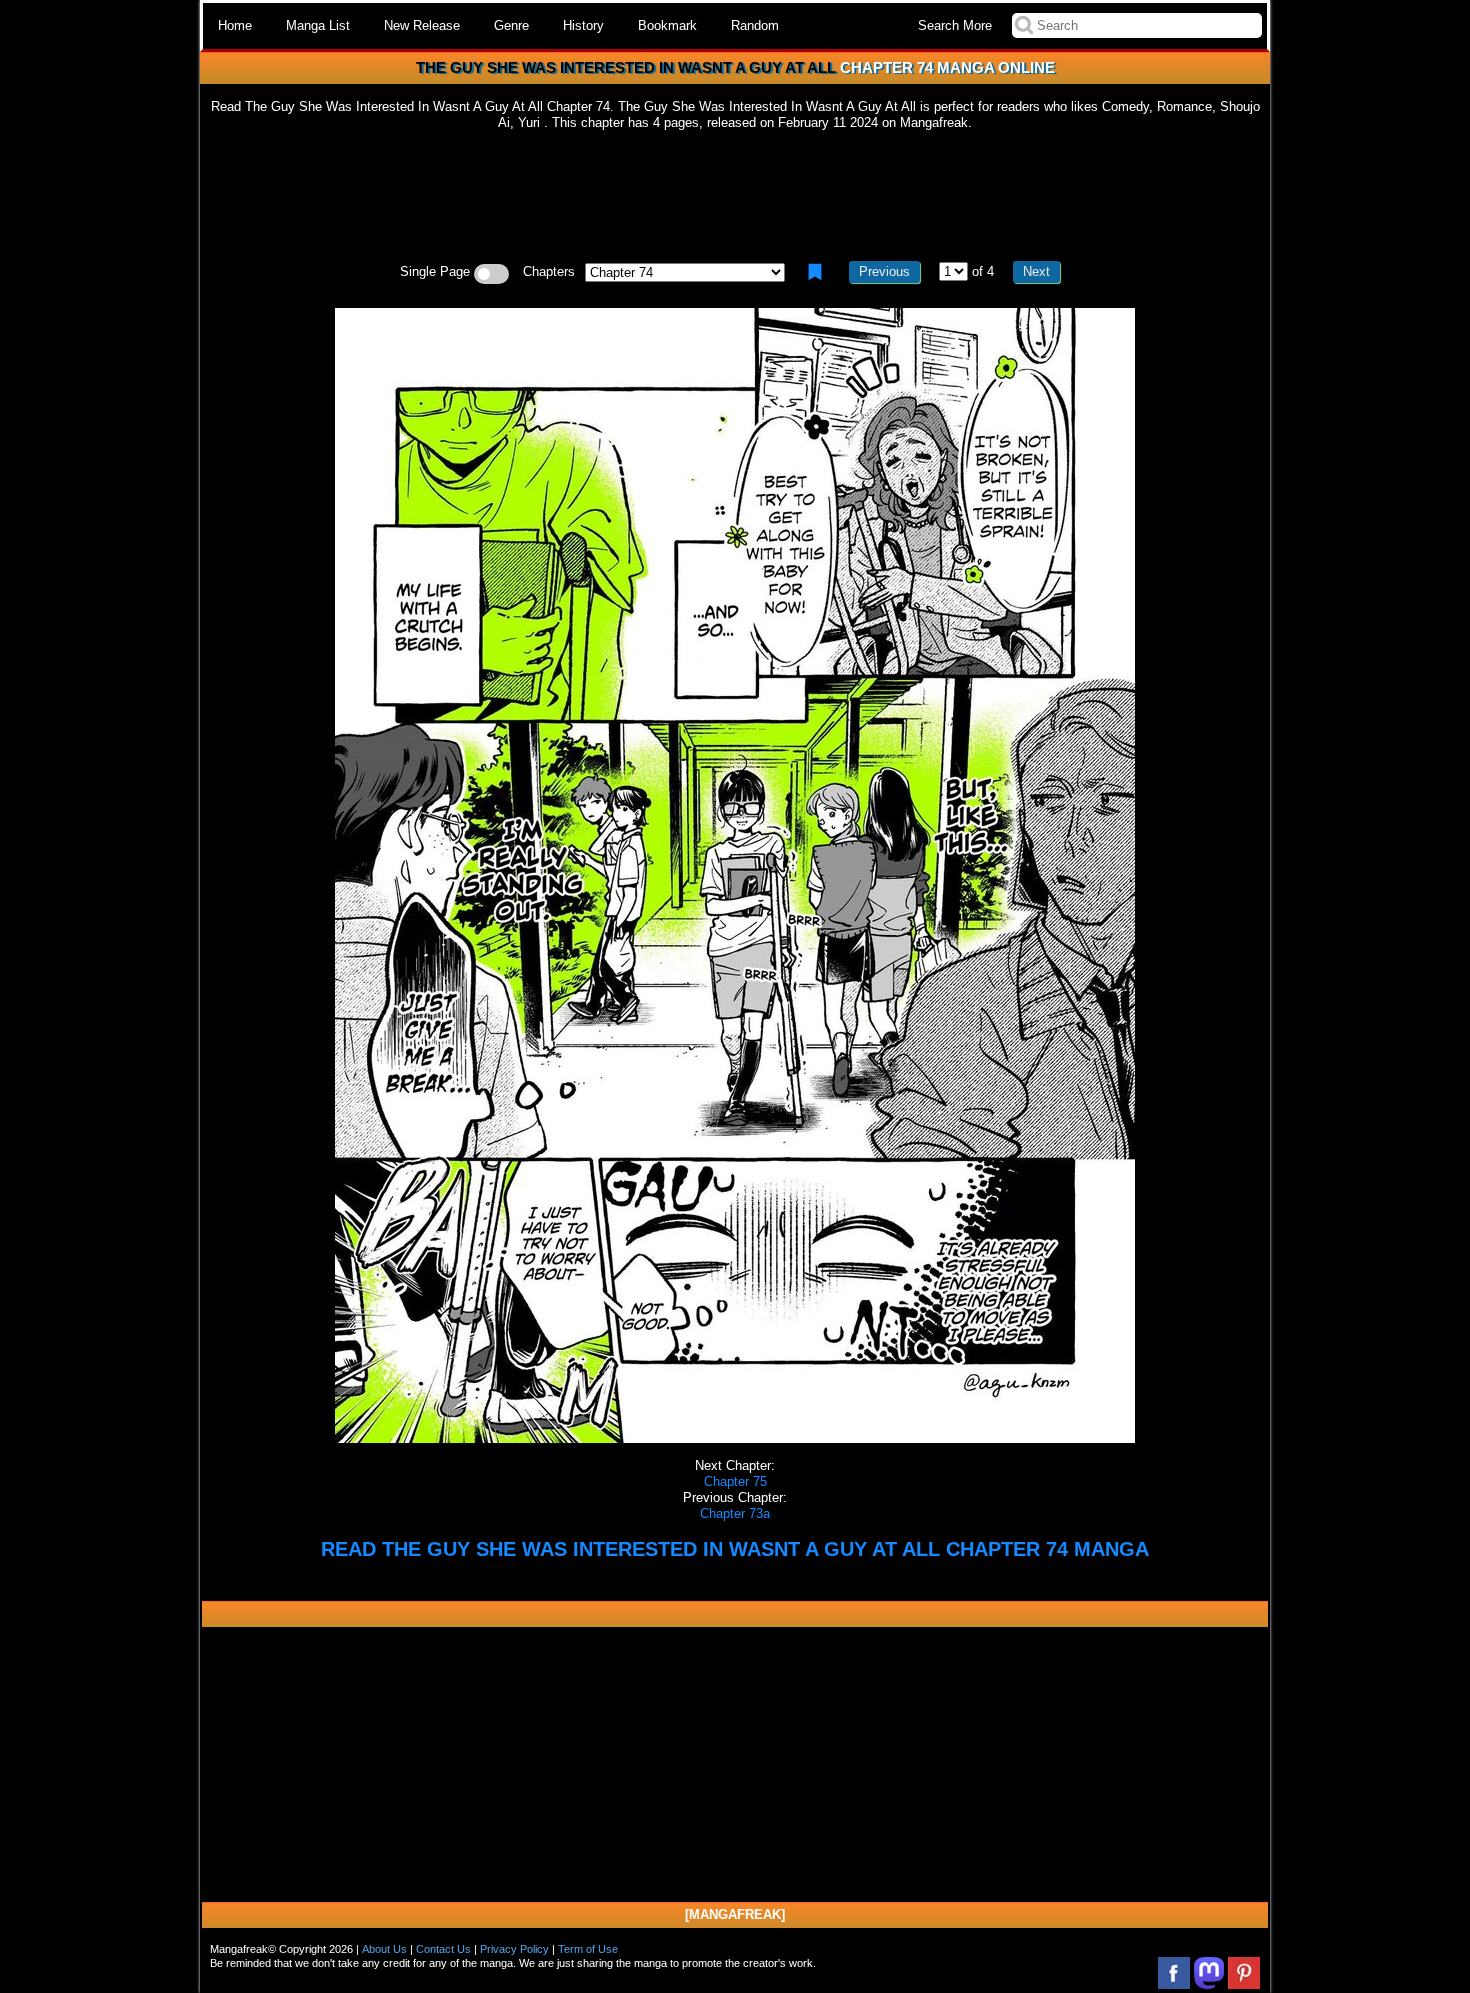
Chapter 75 (735, 1481)
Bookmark (667, 25)
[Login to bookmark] (815, 272)
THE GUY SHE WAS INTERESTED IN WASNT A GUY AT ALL (626, 67)
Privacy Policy (514, 1949)
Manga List (318, 25)
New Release (422, 25)
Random (755, 25)
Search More (955, 25)
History (583, 25)
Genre (511, 25)
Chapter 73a (735, 1513)
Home (235, 25)
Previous (884, 271)
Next (1036, 271)
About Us (384, 1949)
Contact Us (443, 1949)
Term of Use (588, 1949)
